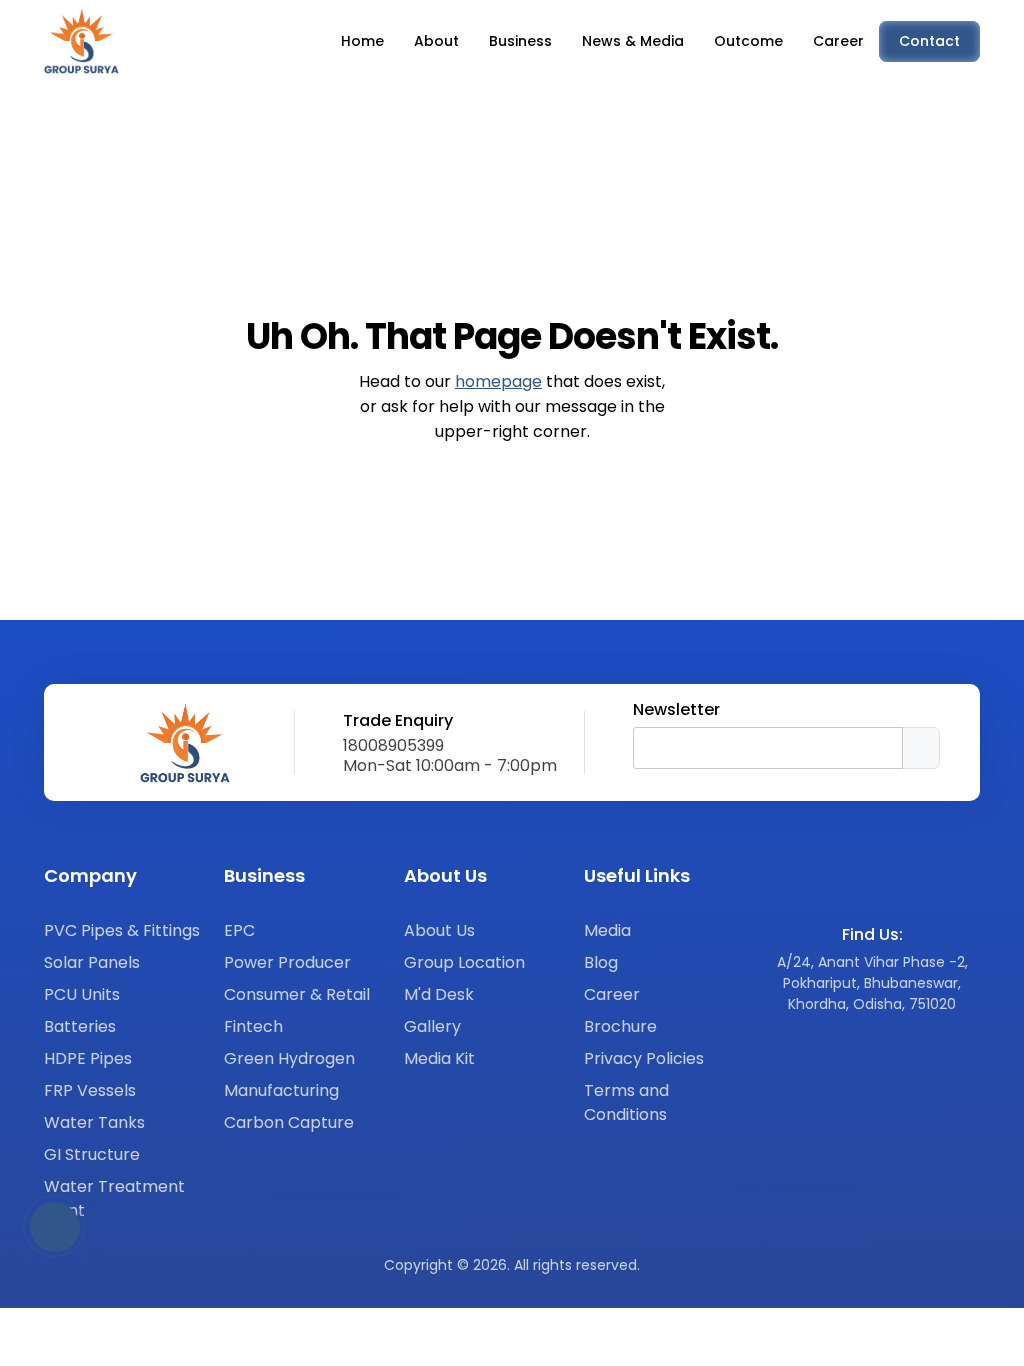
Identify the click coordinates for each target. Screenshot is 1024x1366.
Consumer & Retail (297, 994)
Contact (929, 41)
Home (362, 41)
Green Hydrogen (289, 1058)
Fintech (253, 1026)
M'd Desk (439, 994)
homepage (498, 381)
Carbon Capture (289, 1122)
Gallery (432, 1026)
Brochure (620, 1026)
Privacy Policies (644, 1058)
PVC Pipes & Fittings (122, 930)
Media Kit (439, 1058)
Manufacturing (281, 1090)
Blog (601, 962)
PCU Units (82, 994)
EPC (239, 930)
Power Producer (287, 962)
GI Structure (92, 1154)
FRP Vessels (90, 1090)
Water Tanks (94, 1122)
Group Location (464, 962)
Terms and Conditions (626, 1102)
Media (607, 930)
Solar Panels (92, 962)
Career (612, 994)
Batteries (80, 1026)
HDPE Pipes (88, 1058)
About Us (439, 930)
